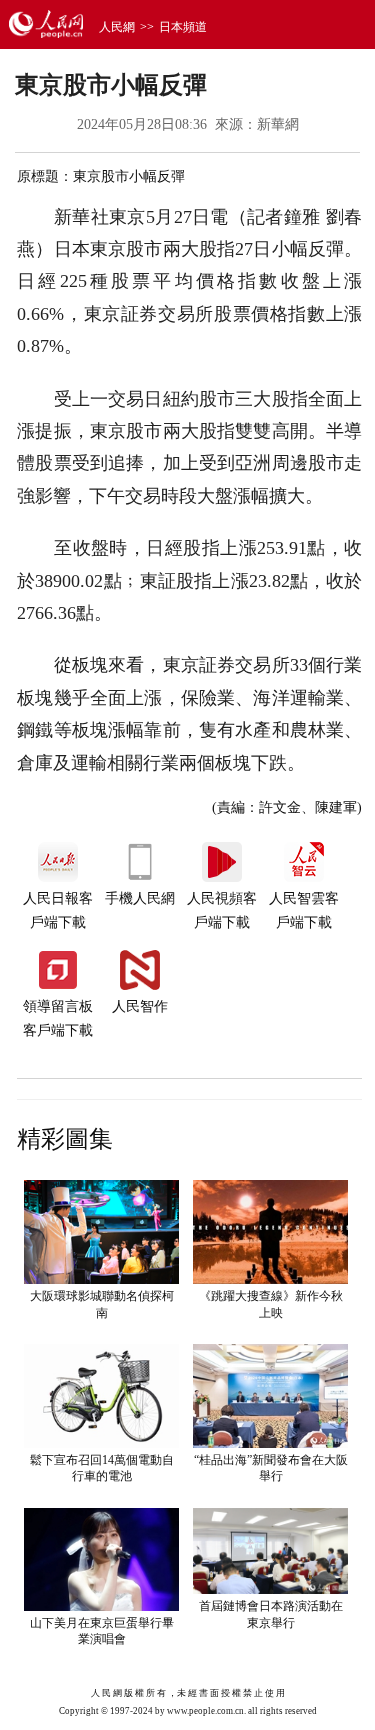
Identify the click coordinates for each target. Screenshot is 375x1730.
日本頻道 (183, 27)
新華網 (278, 124)
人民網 (117, 27)
